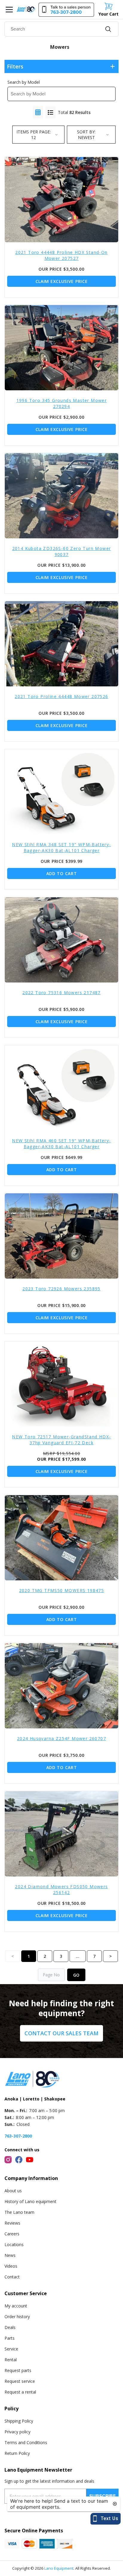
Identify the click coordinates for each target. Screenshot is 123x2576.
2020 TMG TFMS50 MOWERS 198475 (62, 1590)
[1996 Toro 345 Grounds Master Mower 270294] (61, 348)
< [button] (13, 1956)
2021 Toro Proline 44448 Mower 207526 (61, 696)
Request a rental (20, 2392)
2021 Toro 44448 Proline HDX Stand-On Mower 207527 (61, 255)
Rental (11, 2360)
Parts (10, 2338)
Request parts (18, 2370)
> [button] (110, 1956)
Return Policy (17, 2453)
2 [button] (45, 1956)
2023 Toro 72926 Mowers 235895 (61, 1289)
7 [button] (94, 1956)
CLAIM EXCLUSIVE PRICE (62, 281)
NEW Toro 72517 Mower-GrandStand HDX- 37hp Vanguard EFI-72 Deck (61, 1440)
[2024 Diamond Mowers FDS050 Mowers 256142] (61, 1834)
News (10, 2255)
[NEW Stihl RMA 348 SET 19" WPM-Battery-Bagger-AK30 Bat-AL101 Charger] (61, 792)
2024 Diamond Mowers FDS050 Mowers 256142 (61, 1889)
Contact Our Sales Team (61, 2033)
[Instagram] (8, 2160)
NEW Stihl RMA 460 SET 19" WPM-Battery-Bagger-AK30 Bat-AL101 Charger (61, 1144)
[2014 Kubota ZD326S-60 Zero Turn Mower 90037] (61, 496)
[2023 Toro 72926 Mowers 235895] (61, 1236)
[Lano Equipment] (26, 9)
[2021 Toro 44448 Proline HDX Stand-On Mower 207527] (61, 200)
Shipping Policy (19, 2421)
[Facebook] (19, 2160)
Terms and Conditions (26, 2442)
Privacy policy (17, 2432)
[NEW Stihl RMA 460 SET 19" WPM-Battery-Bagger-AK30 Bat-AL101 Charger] (61, 1088)
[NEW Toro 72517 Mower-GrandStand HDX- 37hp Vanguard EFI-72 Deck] (61, 1384)
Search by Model (24, 82)
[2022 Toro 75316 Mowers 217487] (61, 940)
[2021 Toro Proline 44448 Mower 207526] (61, 644)
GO (76, 1975)
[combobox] (61, 29)
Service (11, 2349)
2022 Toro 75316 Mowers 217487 (61, 993)
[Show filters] (113, 66)
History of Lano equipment (30, 2201)
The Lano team (19, 2212)
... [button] (78, 1956)
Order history (17, 2317)
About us (13, 2191)
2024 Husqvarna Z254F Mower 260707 (61, 1738)
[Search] (108, 29)
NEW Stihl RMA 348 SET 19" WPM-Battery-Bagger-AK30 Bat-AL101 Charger (61, 847)
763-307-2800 (18, 2136)
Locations (14, 2244)
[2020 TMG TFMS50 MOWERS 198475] (61, 1538)
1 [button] (29, 1956)
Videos (11, 2266)
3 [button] (61, 1956)
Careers (12, 2234)
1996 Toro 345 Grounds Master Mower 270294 (62, 403)
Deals (10, 2327)
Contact (12, 2277)
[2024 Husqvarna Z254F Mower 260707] (61, 1686)
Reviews (12, 2223)
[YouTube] (30, 2160)
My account (16, 2306)
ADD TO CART (62, 873)
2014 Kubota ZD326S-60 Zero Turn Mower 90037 (62, 551)
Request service (20, 2381)
